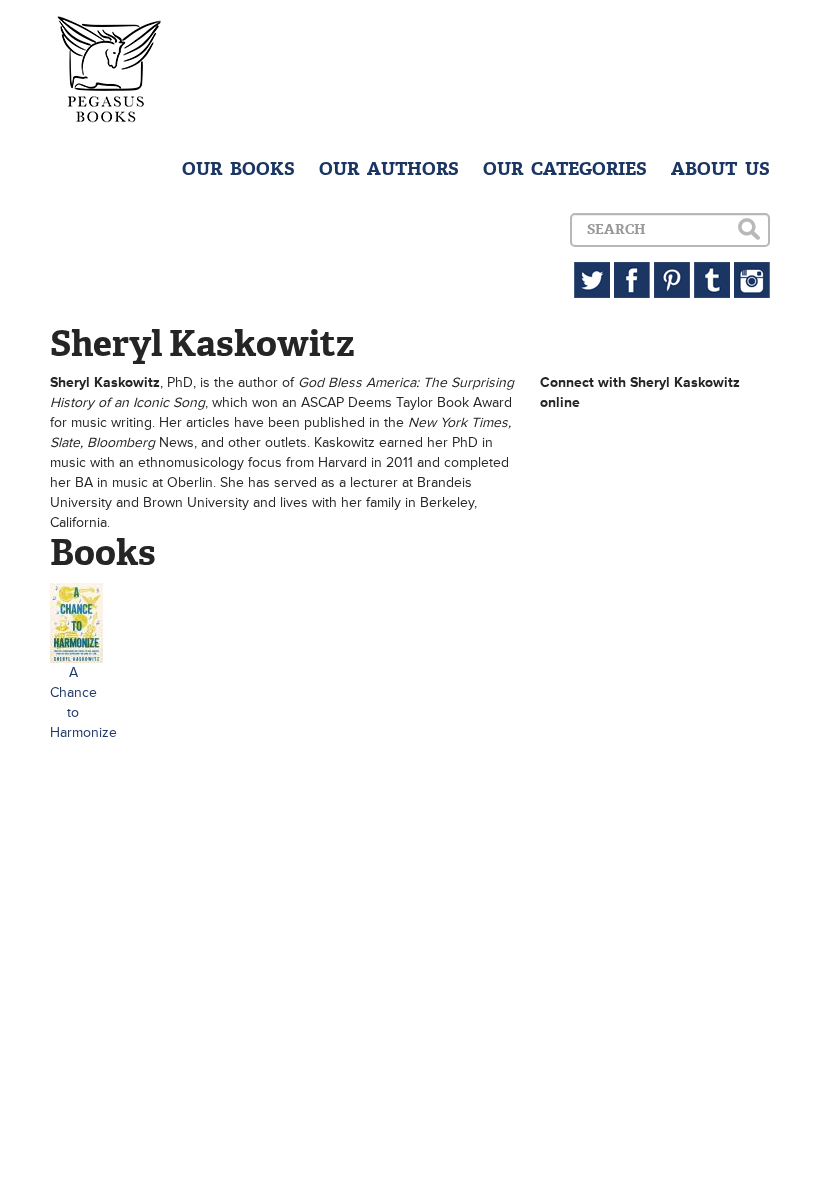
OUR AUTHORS (389, 169)
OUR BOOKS (238, 169)
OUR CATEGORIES (565, 169)
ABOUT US (720, 169)
